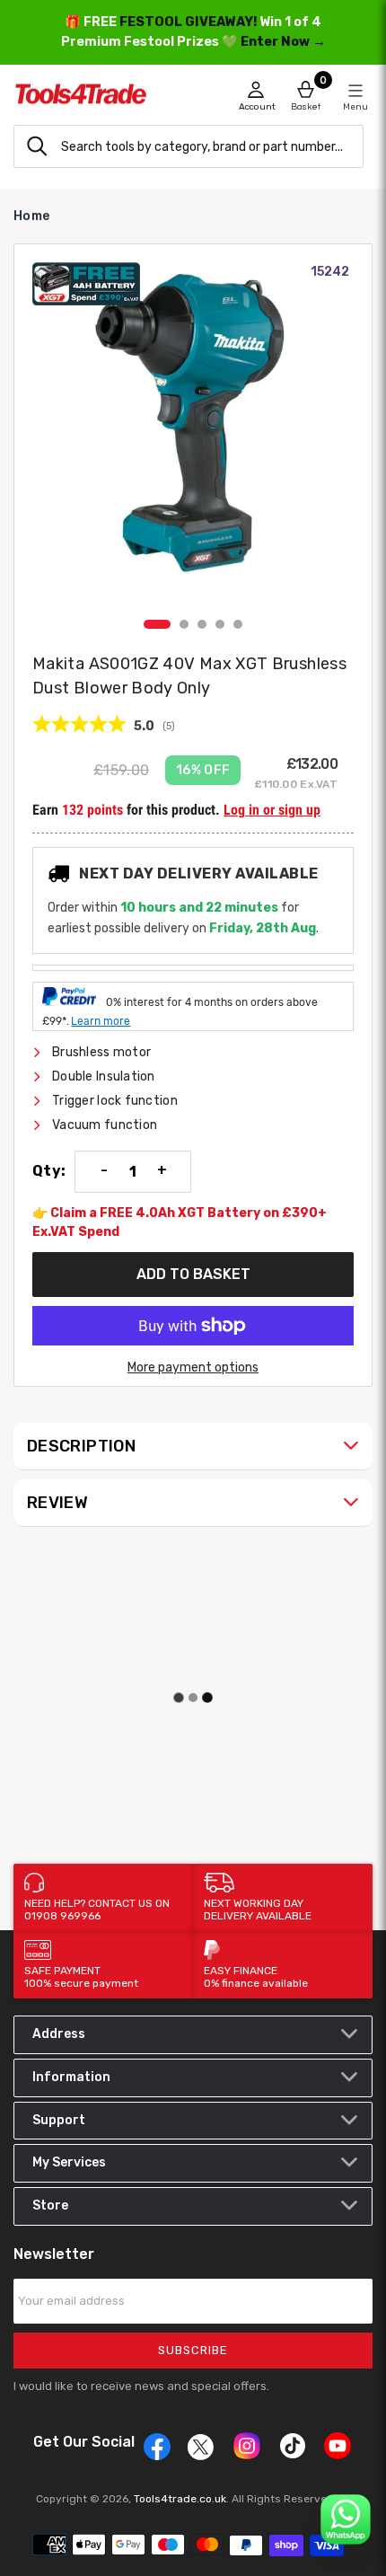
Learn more (101, 1021)
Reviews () (104, 726)
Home (31, 216)
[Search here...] (37, 146)
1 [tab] (157, 624)
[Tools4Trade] (103, 99)
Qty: (49, 1171)
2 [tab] (184, 624)
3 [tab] (202, 624)
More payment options (193, 1367)
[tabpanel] (193, 437)
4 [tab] (220, 624)
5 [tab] (238, 624)
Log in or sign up (272, 810)
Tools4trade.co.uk (180, 2499)
